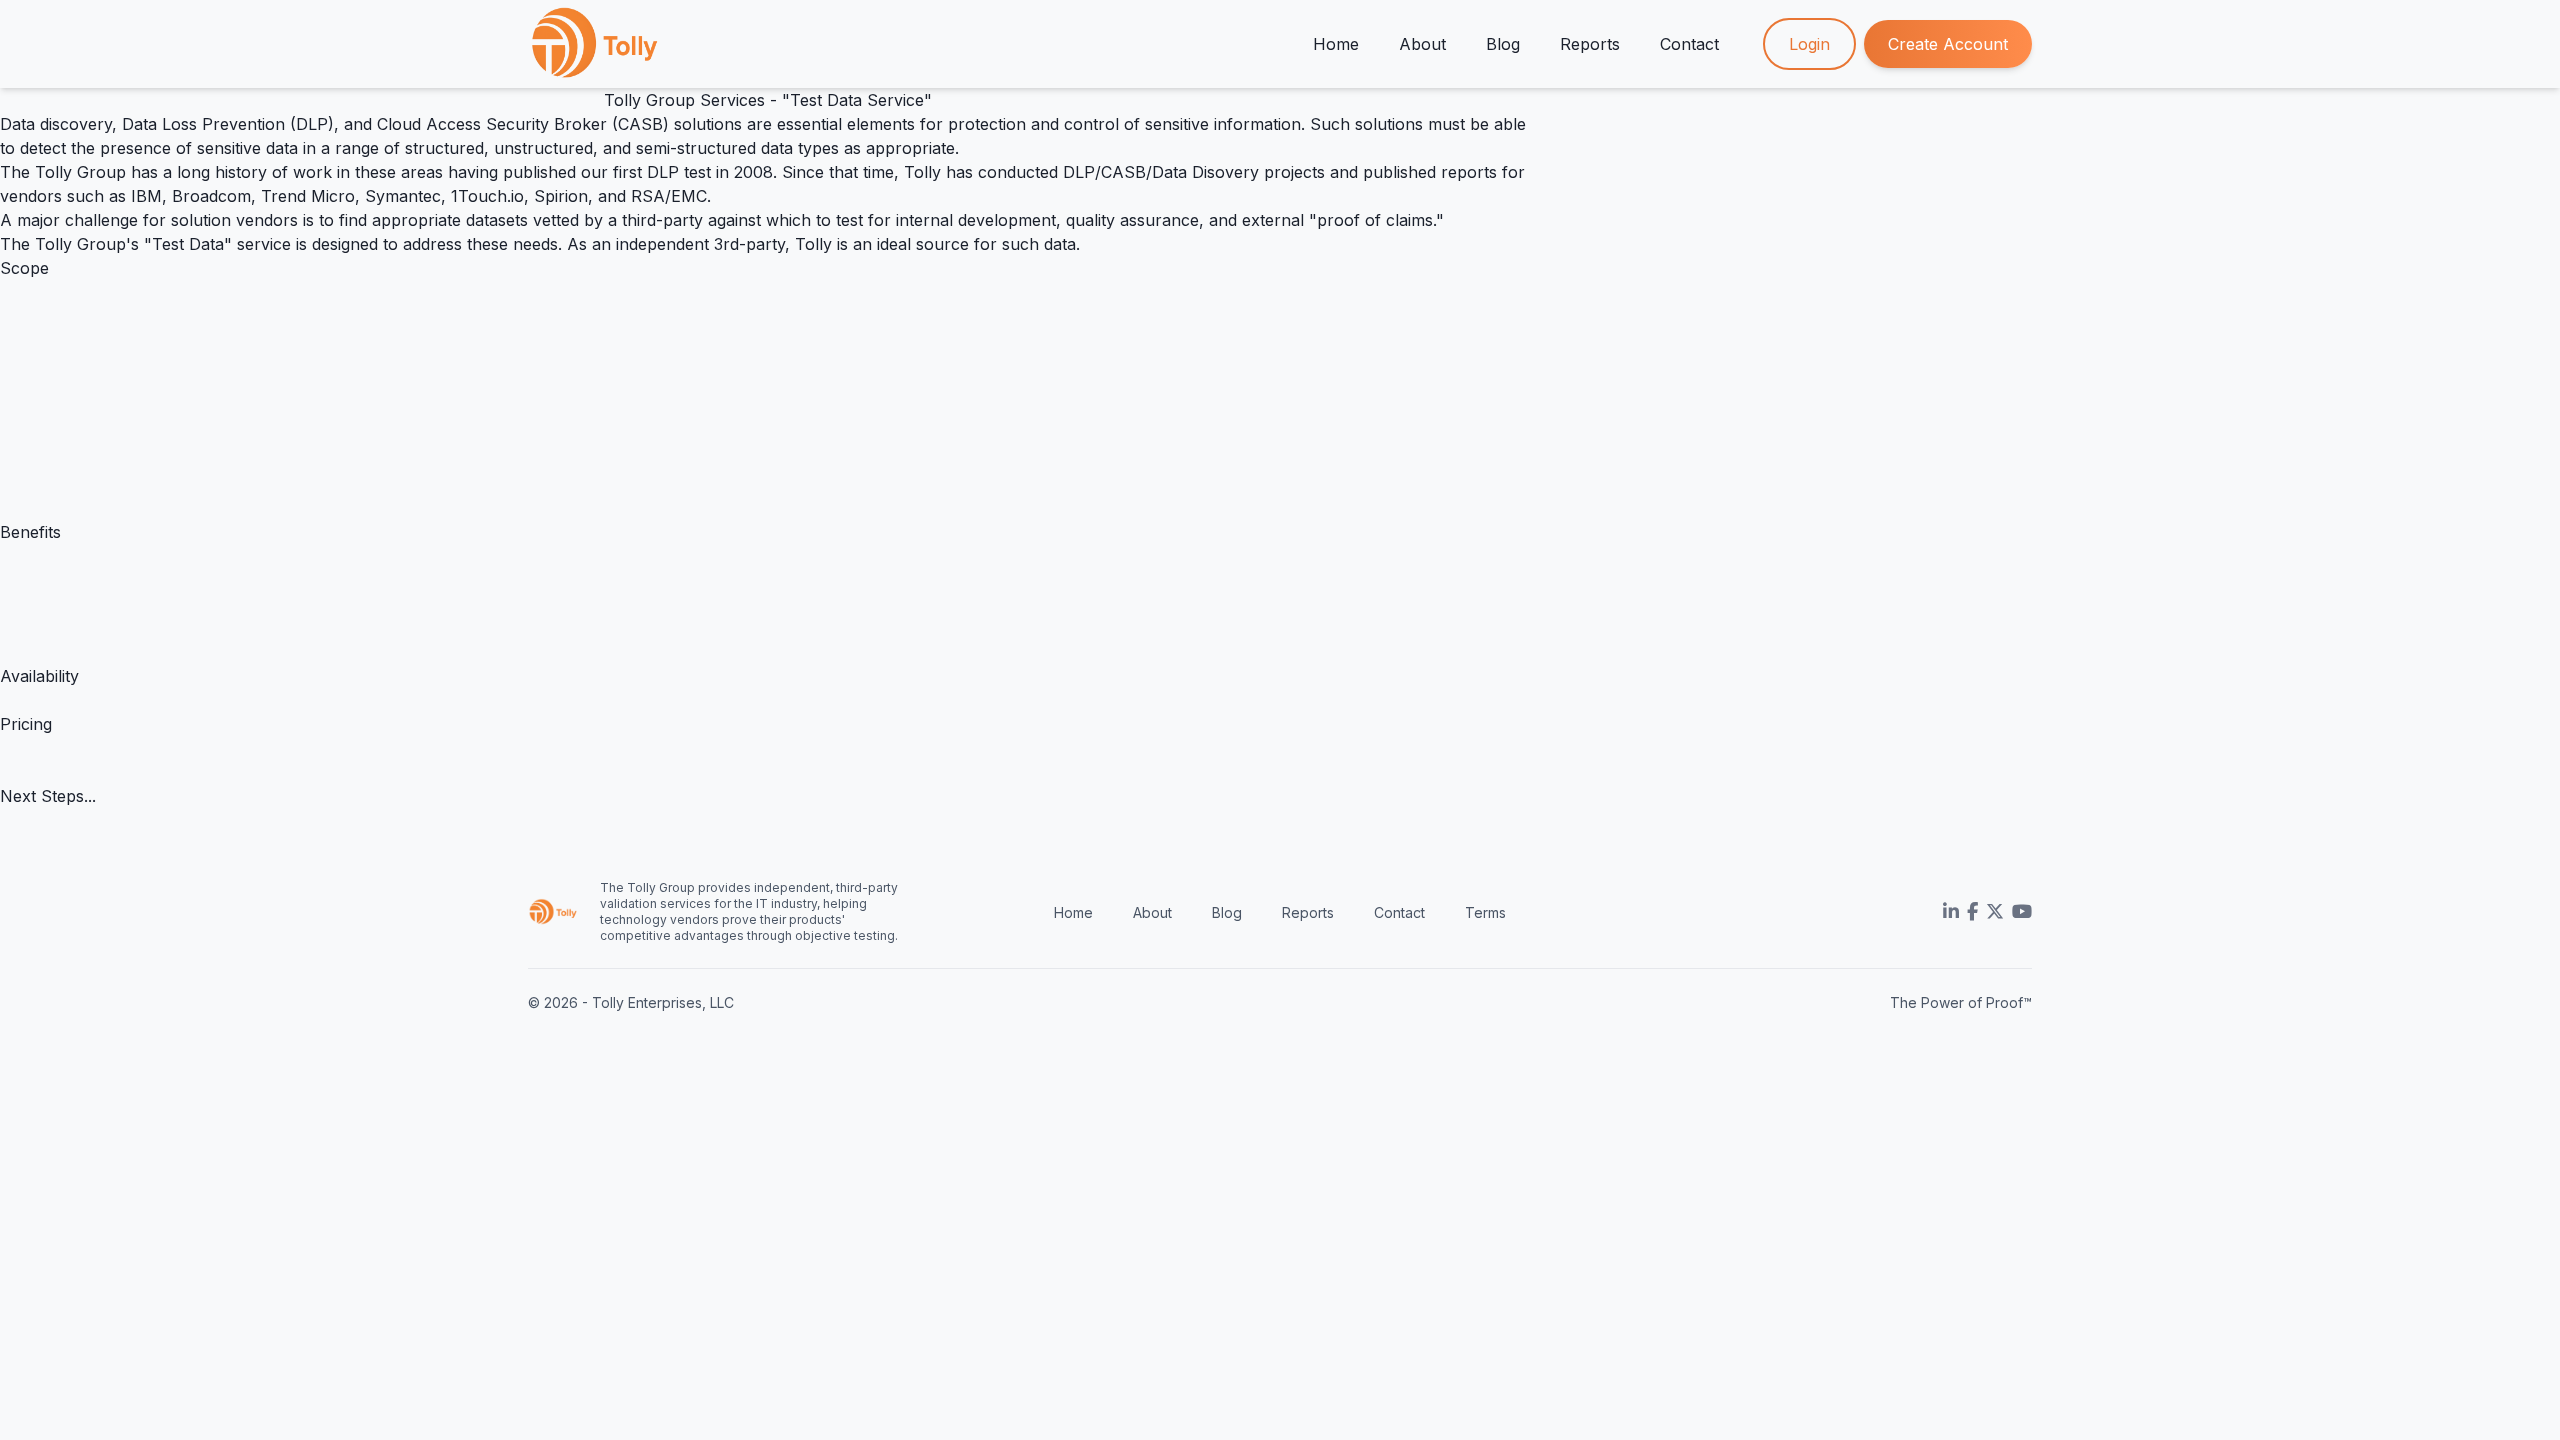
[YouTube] (2022, 912)
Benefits (30, 532)
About (1422, 44)
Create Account (1948, 44)
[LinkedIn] (1951, 912)
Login (1809, 44)
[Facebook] (1972, 912)
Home (1336, 44)
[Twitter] (1995, 912)
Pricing (26, 724)
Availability (39, 676)
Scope (24, 268)
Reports (1590, 44)
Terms (1485, 912)
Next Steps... (48, 796)
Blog (1503, 44)
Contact (1689, 44)
